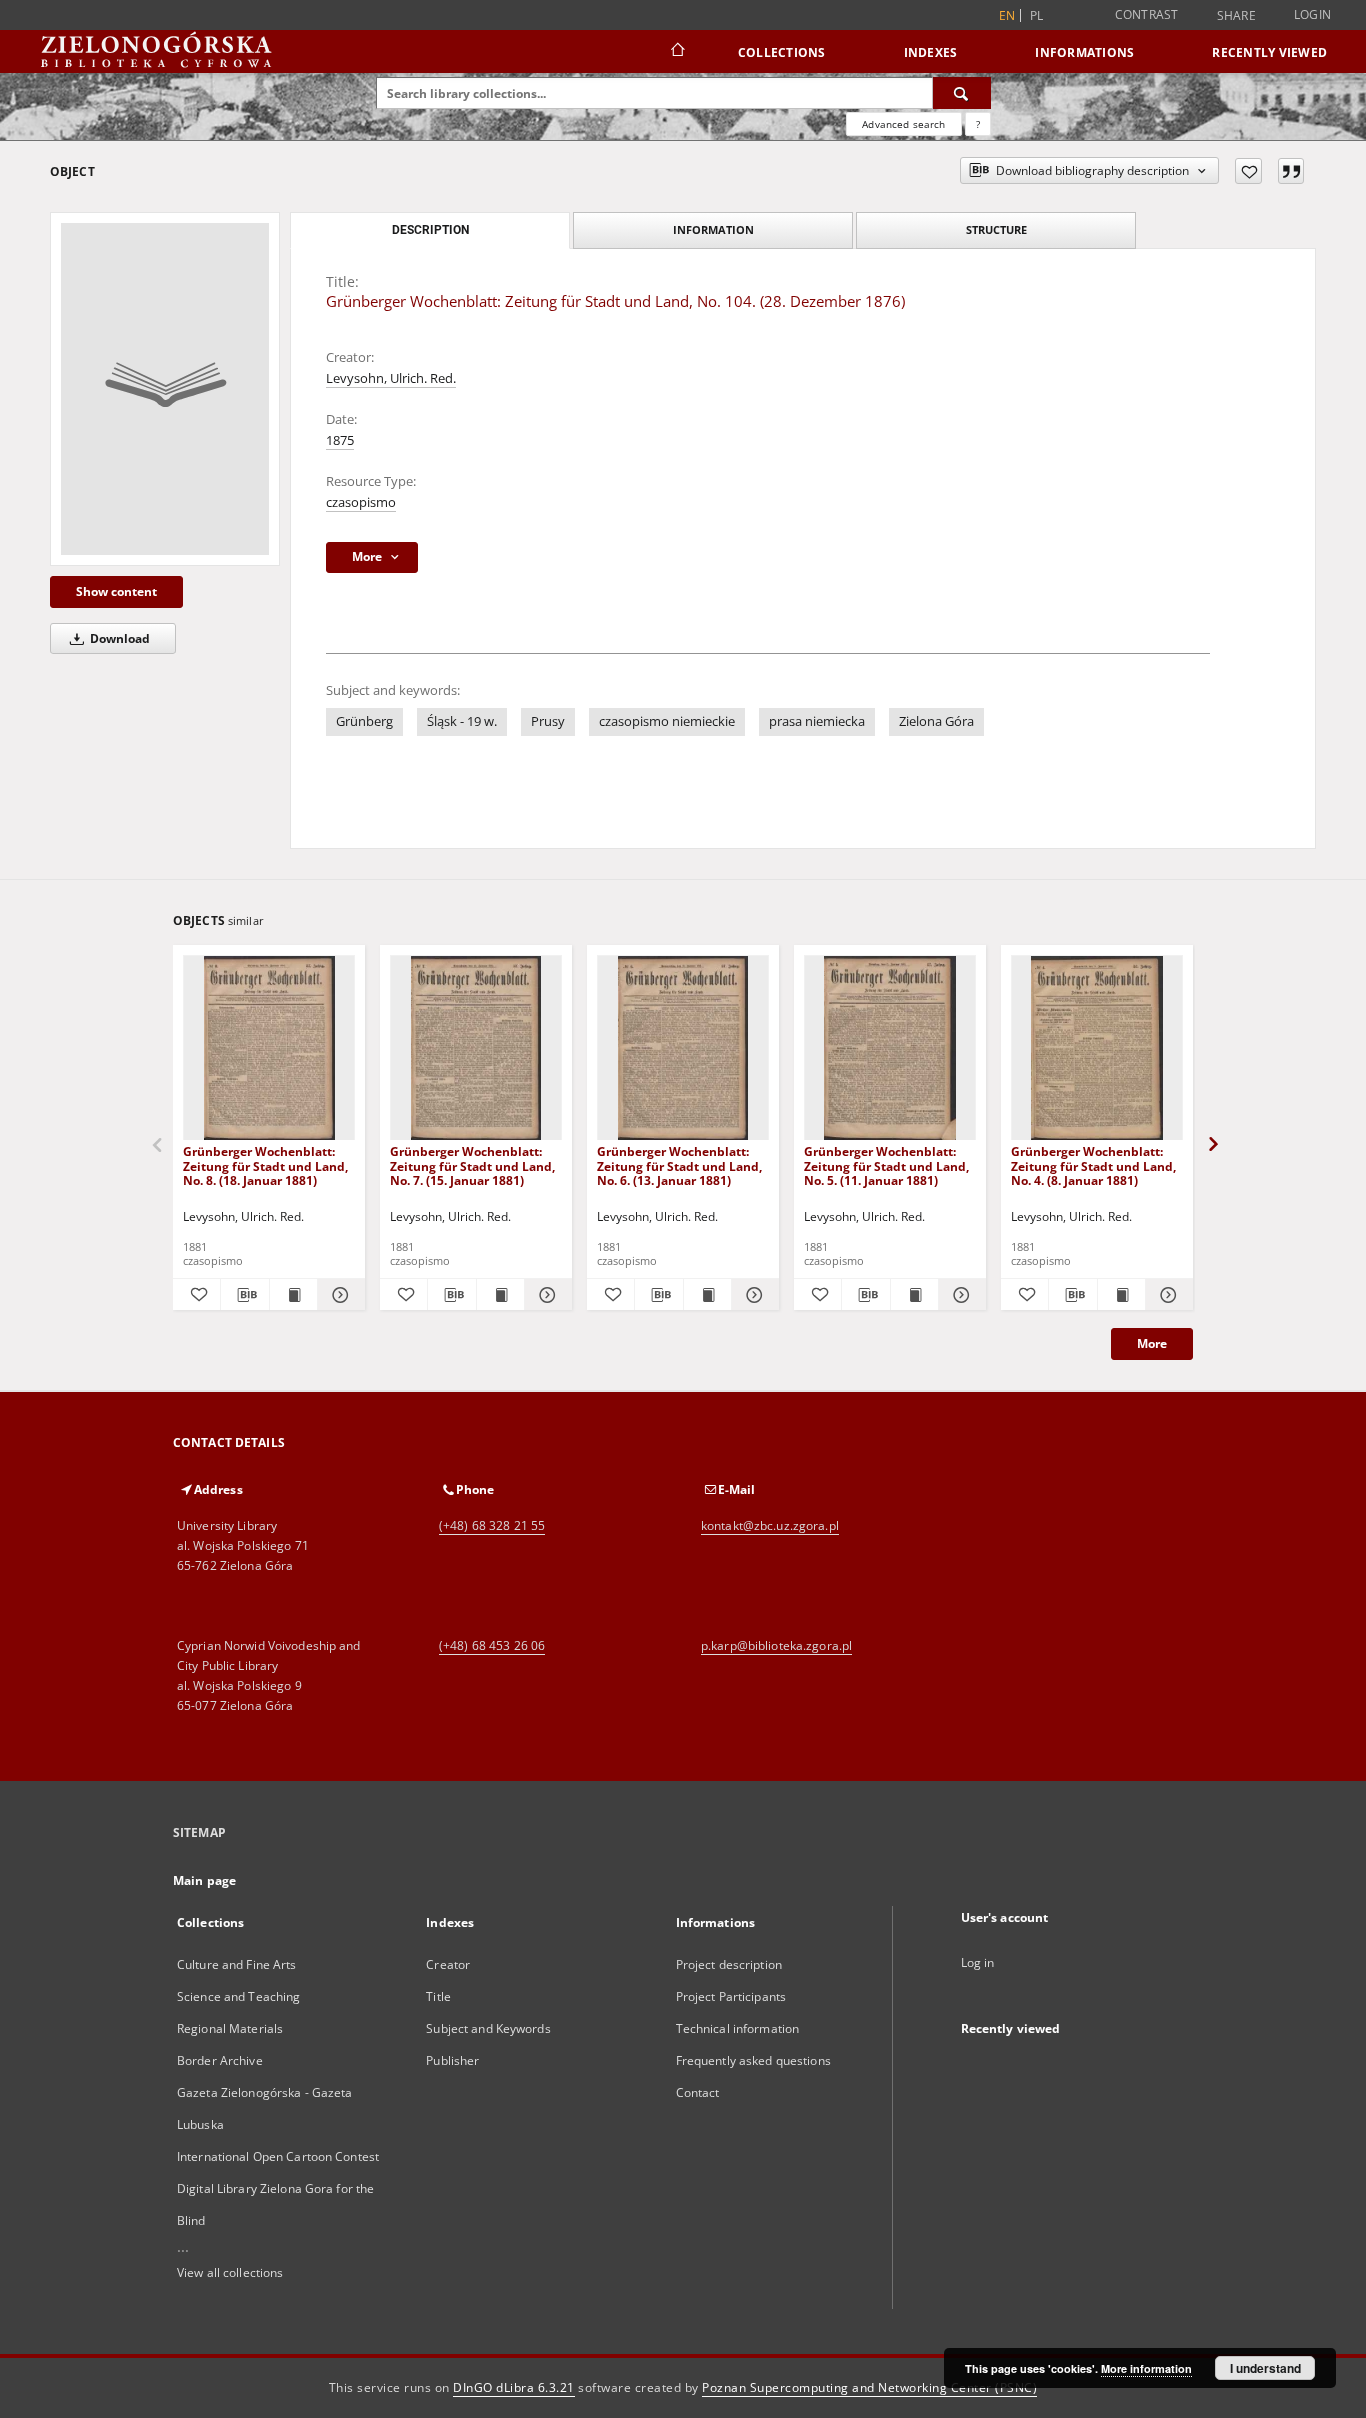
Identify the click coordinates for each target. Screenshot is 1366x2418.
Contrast (1147, 14)
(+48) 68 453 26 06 (492, 1645)
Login (1312, 14)
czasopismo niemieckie (667, 721)
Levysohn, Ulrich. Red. (391, 378)
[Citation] (1291, 171)
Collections (782, 52)
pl (1037, 15)
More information (1146, 2368)
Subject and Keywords (488, 2028)
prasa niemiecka (817, 721)
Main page (204, 1880)
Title (438, 1996)
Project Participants (731, 1996)
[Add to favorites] (1248, 171)
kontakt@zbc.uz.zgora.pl (770, 1525)
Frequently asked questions (753, 2060)
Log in (978, 1962)
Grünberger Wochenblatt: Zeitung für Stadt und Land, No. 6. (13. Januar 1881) (679, 1165)
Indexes (931, 52)
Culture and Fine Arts (237, 1964)
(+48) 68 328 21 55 (492, 1525)
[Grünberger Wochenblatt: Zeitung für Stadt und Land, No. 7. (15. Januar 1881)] (476, 1048)
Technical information (738, 2028)
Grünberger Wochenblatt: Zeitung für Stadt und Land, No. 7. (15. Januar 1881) (472, 1165)
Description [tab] (430, 230)
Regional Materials (230, 2028)
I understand (1265, 2368)
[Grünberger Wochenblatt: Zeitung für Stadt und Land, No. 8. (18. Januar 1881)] (269, 1048)
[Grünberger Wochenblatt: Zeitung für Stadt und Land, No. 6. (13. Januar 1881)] (683, 1048)
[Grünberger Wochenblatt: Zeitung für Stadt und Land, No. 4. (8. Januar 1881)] (1097, 1048)
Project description (729, 1964)
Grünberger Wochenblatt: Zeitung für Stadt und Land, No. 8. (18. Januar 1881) (265, 1165)
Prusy (548, 721)
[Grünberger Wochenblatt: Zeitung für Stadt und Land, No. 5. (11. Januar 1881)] (890, 1048)
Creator (448, 1964)
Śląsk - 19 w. (462, 721)
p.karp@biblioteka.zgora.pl (776, 1645)
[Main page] (676, 52)
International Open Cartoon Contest (278, 2156)
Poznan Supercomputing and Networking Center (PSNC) (869, 2387)
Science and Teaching (238, 1996)
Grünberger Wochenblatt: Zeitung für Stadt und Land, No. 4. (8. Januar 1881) (1093, 1165)
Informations (1084, 52)
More (1152, 1343)
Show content (116, 591)
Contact (698, 2092)
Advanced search (903, 124)
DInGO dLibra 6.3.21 (514, 2387)
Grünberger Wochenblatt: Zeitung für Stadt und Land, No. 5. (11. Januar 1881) (886, 1165)
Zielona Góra (936, 721)
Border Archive (220, 2060)
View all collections (230, 2272)
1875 (340, 440)
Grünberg (364, 721)
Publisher (452, 2060)
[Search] (962, 93)
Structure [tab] (996, 229)
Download (118, 638)
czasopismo (361, 502)
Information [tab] (713, 229)
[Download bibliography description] (244, 1295)
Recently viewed (1269, 52)
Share (1236, 16)
